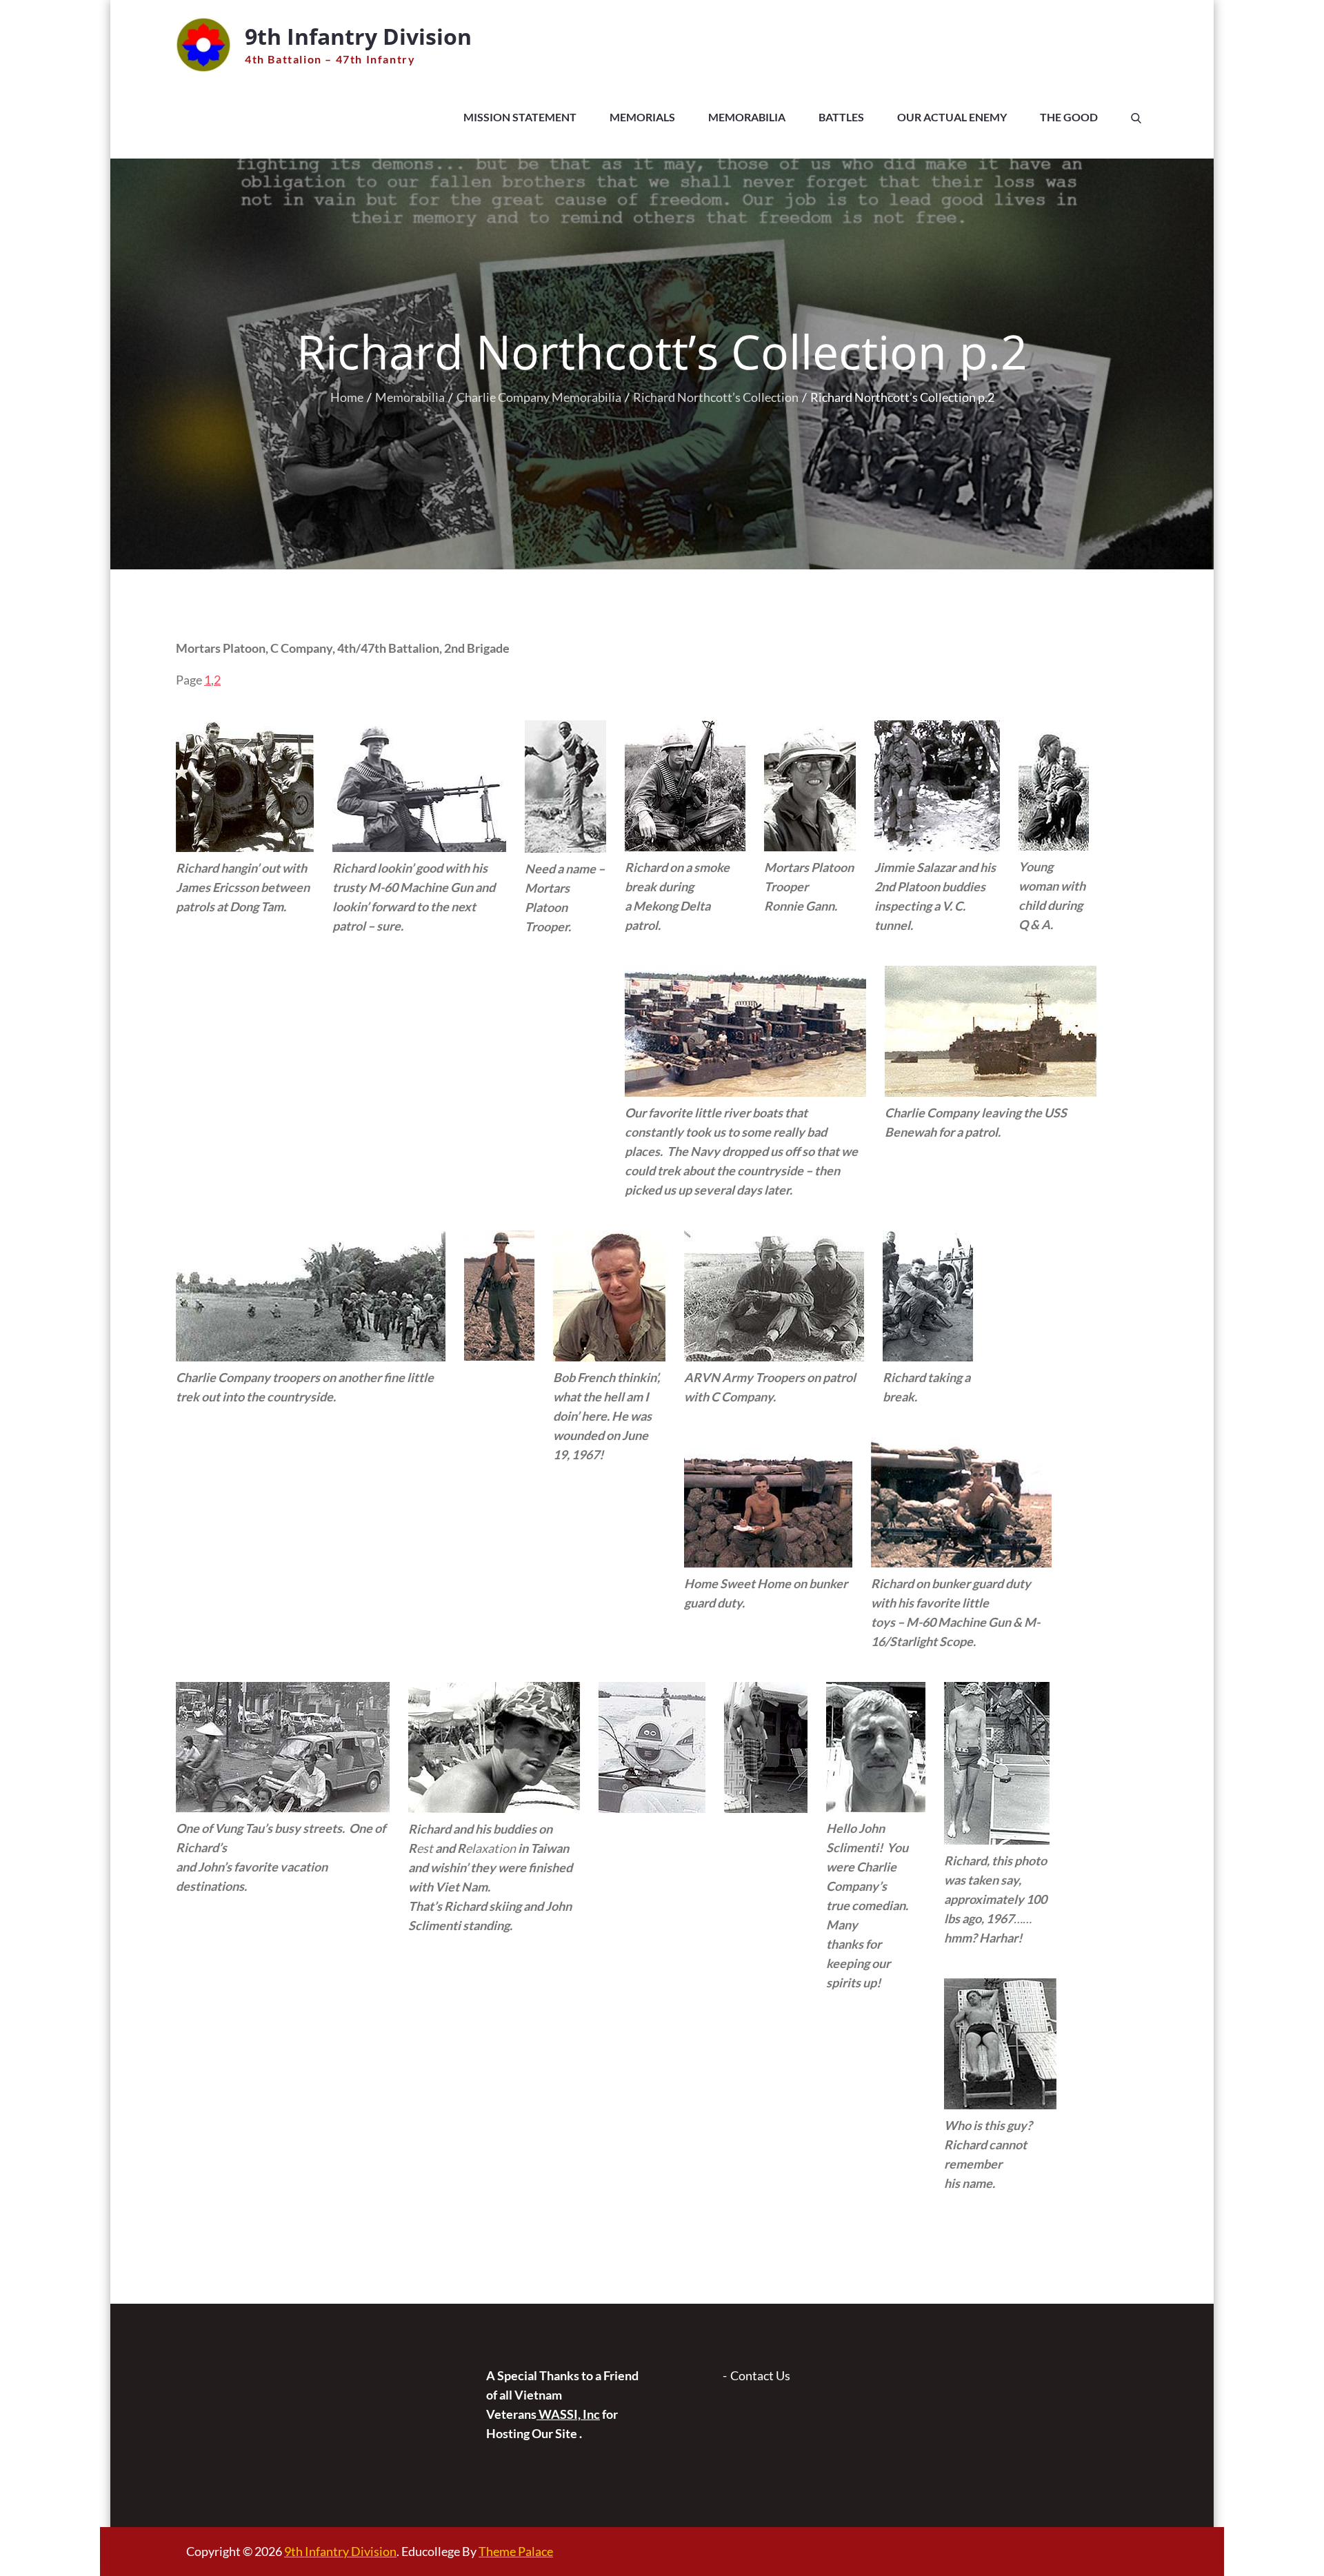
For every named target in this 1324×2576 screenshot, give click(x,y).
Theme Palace (516, 2551)
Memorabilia (747, 117)
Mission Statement (520, 117)
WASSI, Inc (568, 2414)
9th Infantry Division (358, 36)
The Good (1069, 117)
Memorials (642, 117)
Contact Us (760, 2375)
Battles (841, 117)
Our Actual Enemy (952, 117)
